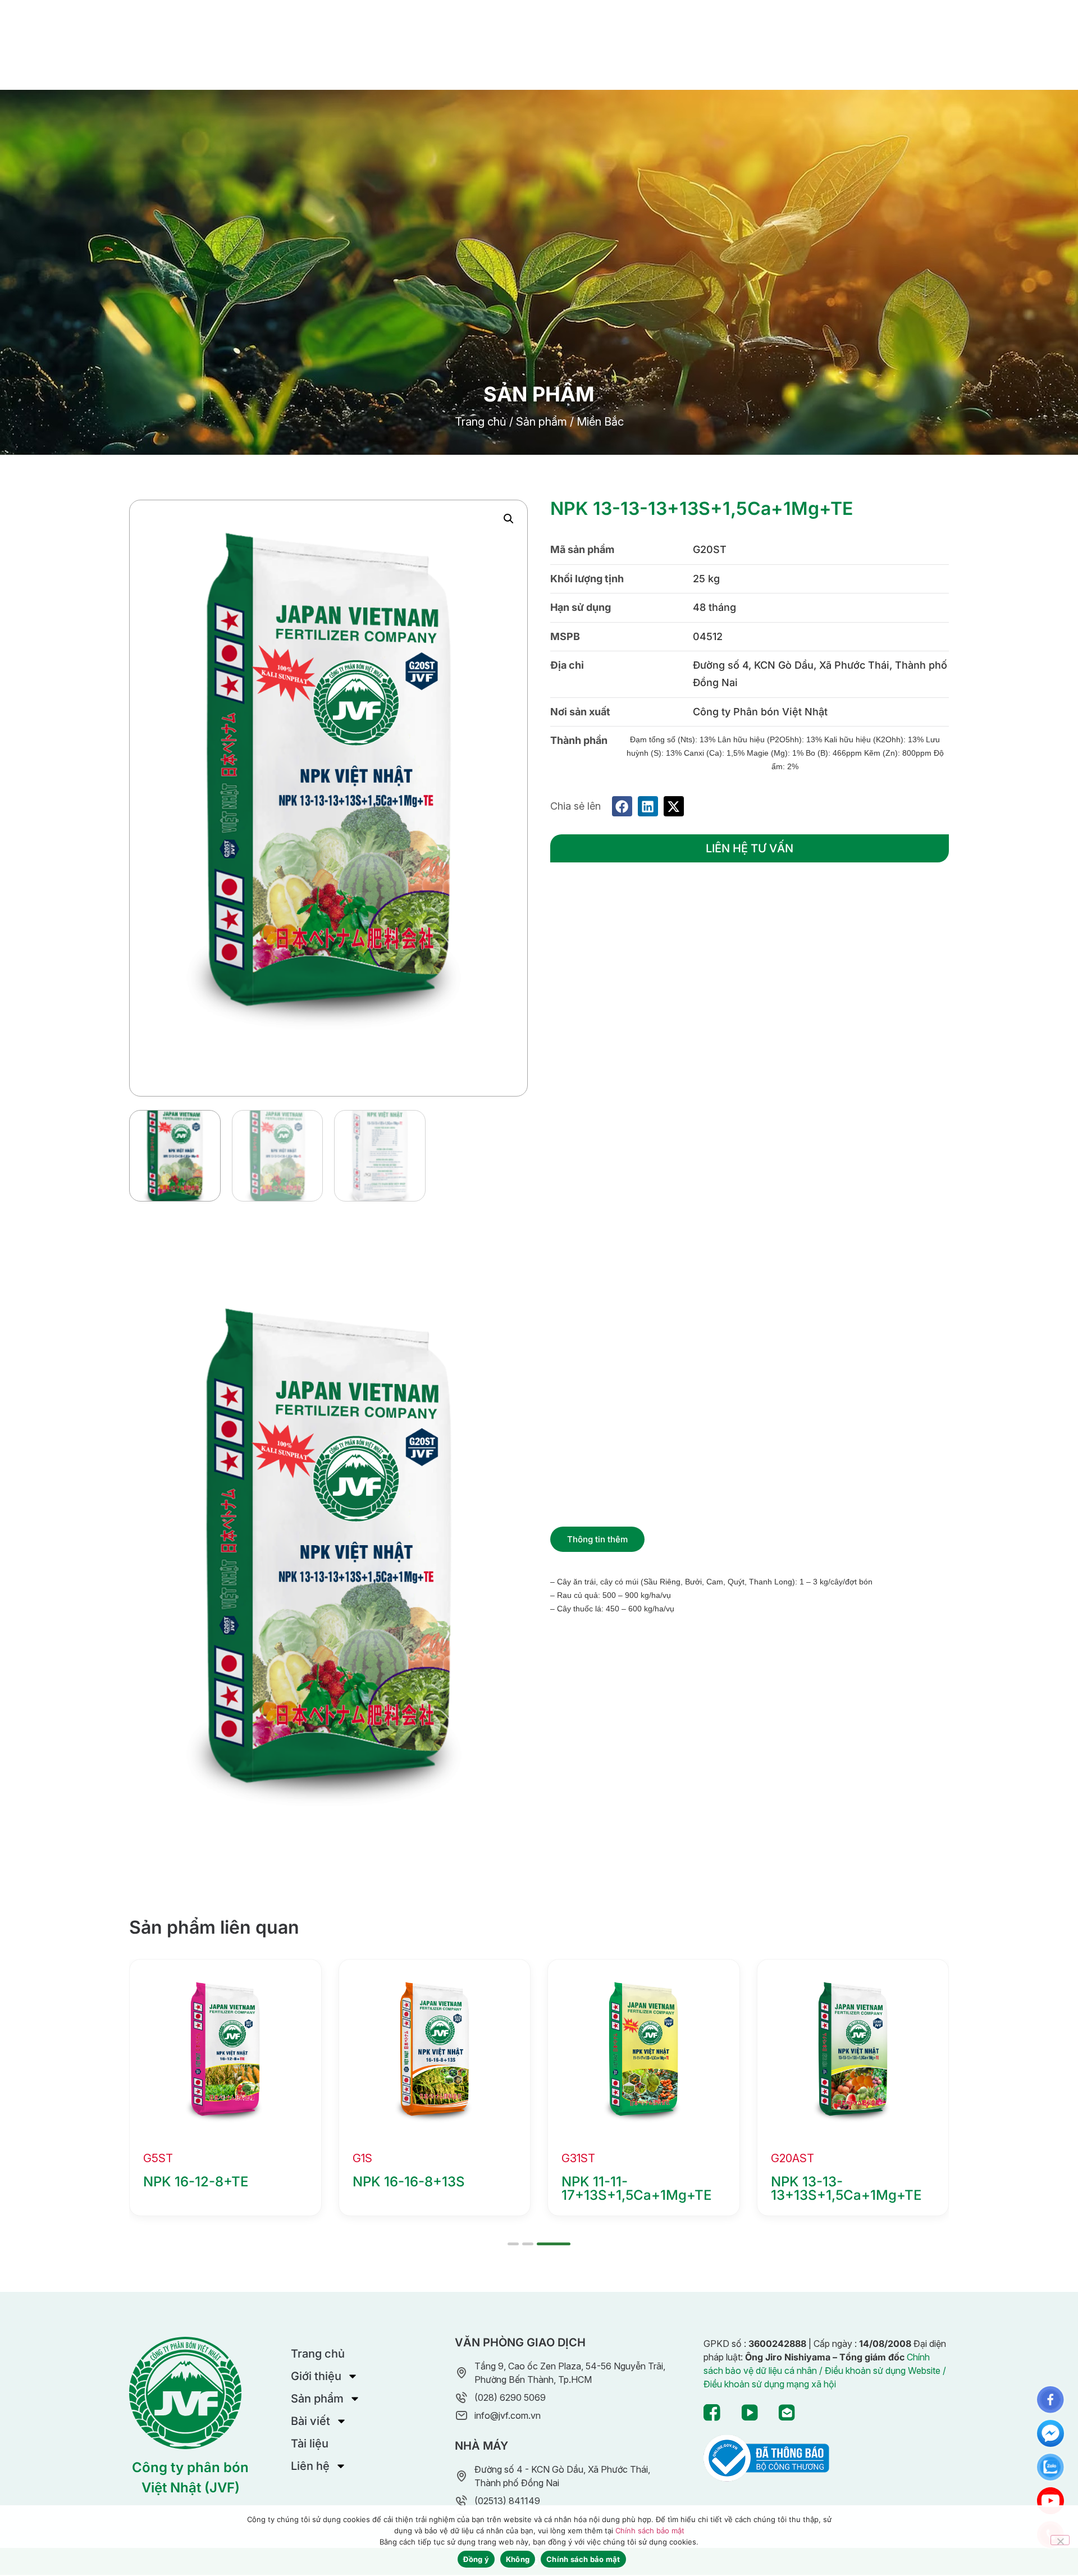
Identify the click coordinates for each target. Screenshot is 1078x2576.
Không (518, 2559)
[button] (509, 519)
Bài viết (310, 2421)
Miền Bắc (600, 422)
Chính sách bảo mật (650, 2531)
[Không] (1060, 2540)
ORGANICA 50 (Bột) (625, 2182)
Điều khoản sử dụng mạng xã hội (770, 2384)
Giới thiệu (316, 2376)
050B (575, 2158)
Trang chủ (481, 422)
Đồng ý (476, 2559)
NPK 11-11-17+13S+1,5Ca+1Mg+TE (218, 2188)
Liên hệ (310, 2466)
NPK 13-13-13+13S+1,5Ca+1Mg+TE (428, 2188)
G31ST (160, 2158)
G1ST (784, 2158)
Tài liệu (310, 2443)
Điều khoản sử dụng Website (883, 2371)
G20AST (374, 2158)
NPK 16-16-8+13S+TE (839, 2182)
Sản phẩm (542, 422)
